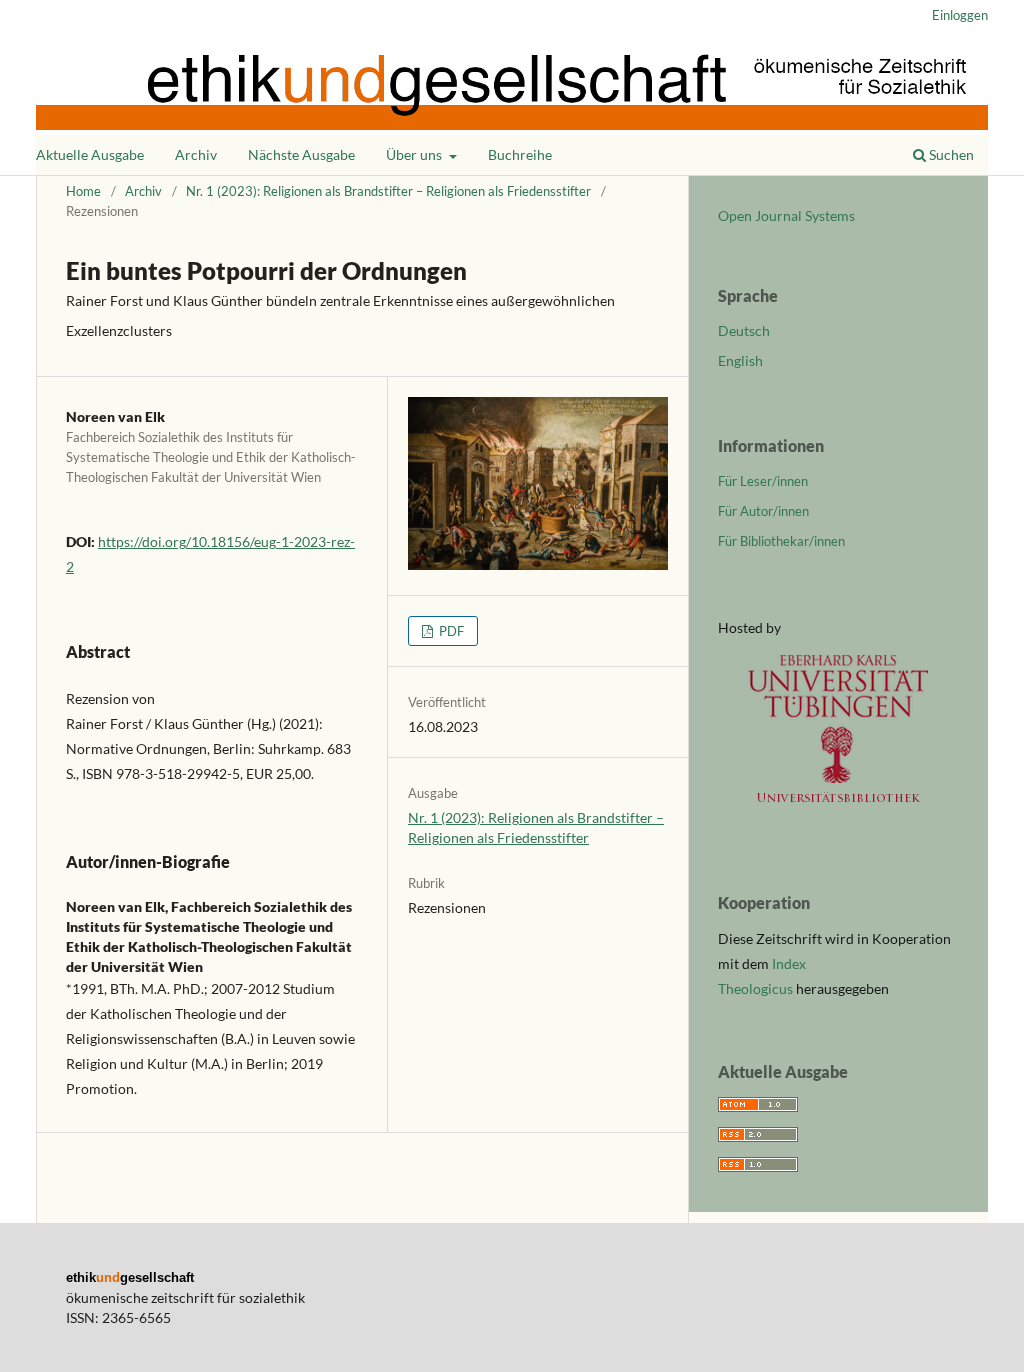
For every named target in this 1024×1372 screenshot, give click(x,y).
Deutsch (744, 330)
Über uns (415, 154)
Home (83, 191)
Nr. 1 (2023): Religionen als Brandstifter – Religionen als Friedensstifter (388, 191)
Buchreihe (520, 154)
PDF (450, 631)
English (740, 360)
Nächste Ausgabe (301, 154)
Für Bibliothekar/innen (781, 541)
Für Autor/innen (763, 511)
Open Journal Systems (786, 215)
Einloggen (960, 15)
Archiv (196, 154)
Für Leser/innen (763, 481)
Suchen (950, 154)
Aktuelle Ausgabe (90, 154)
